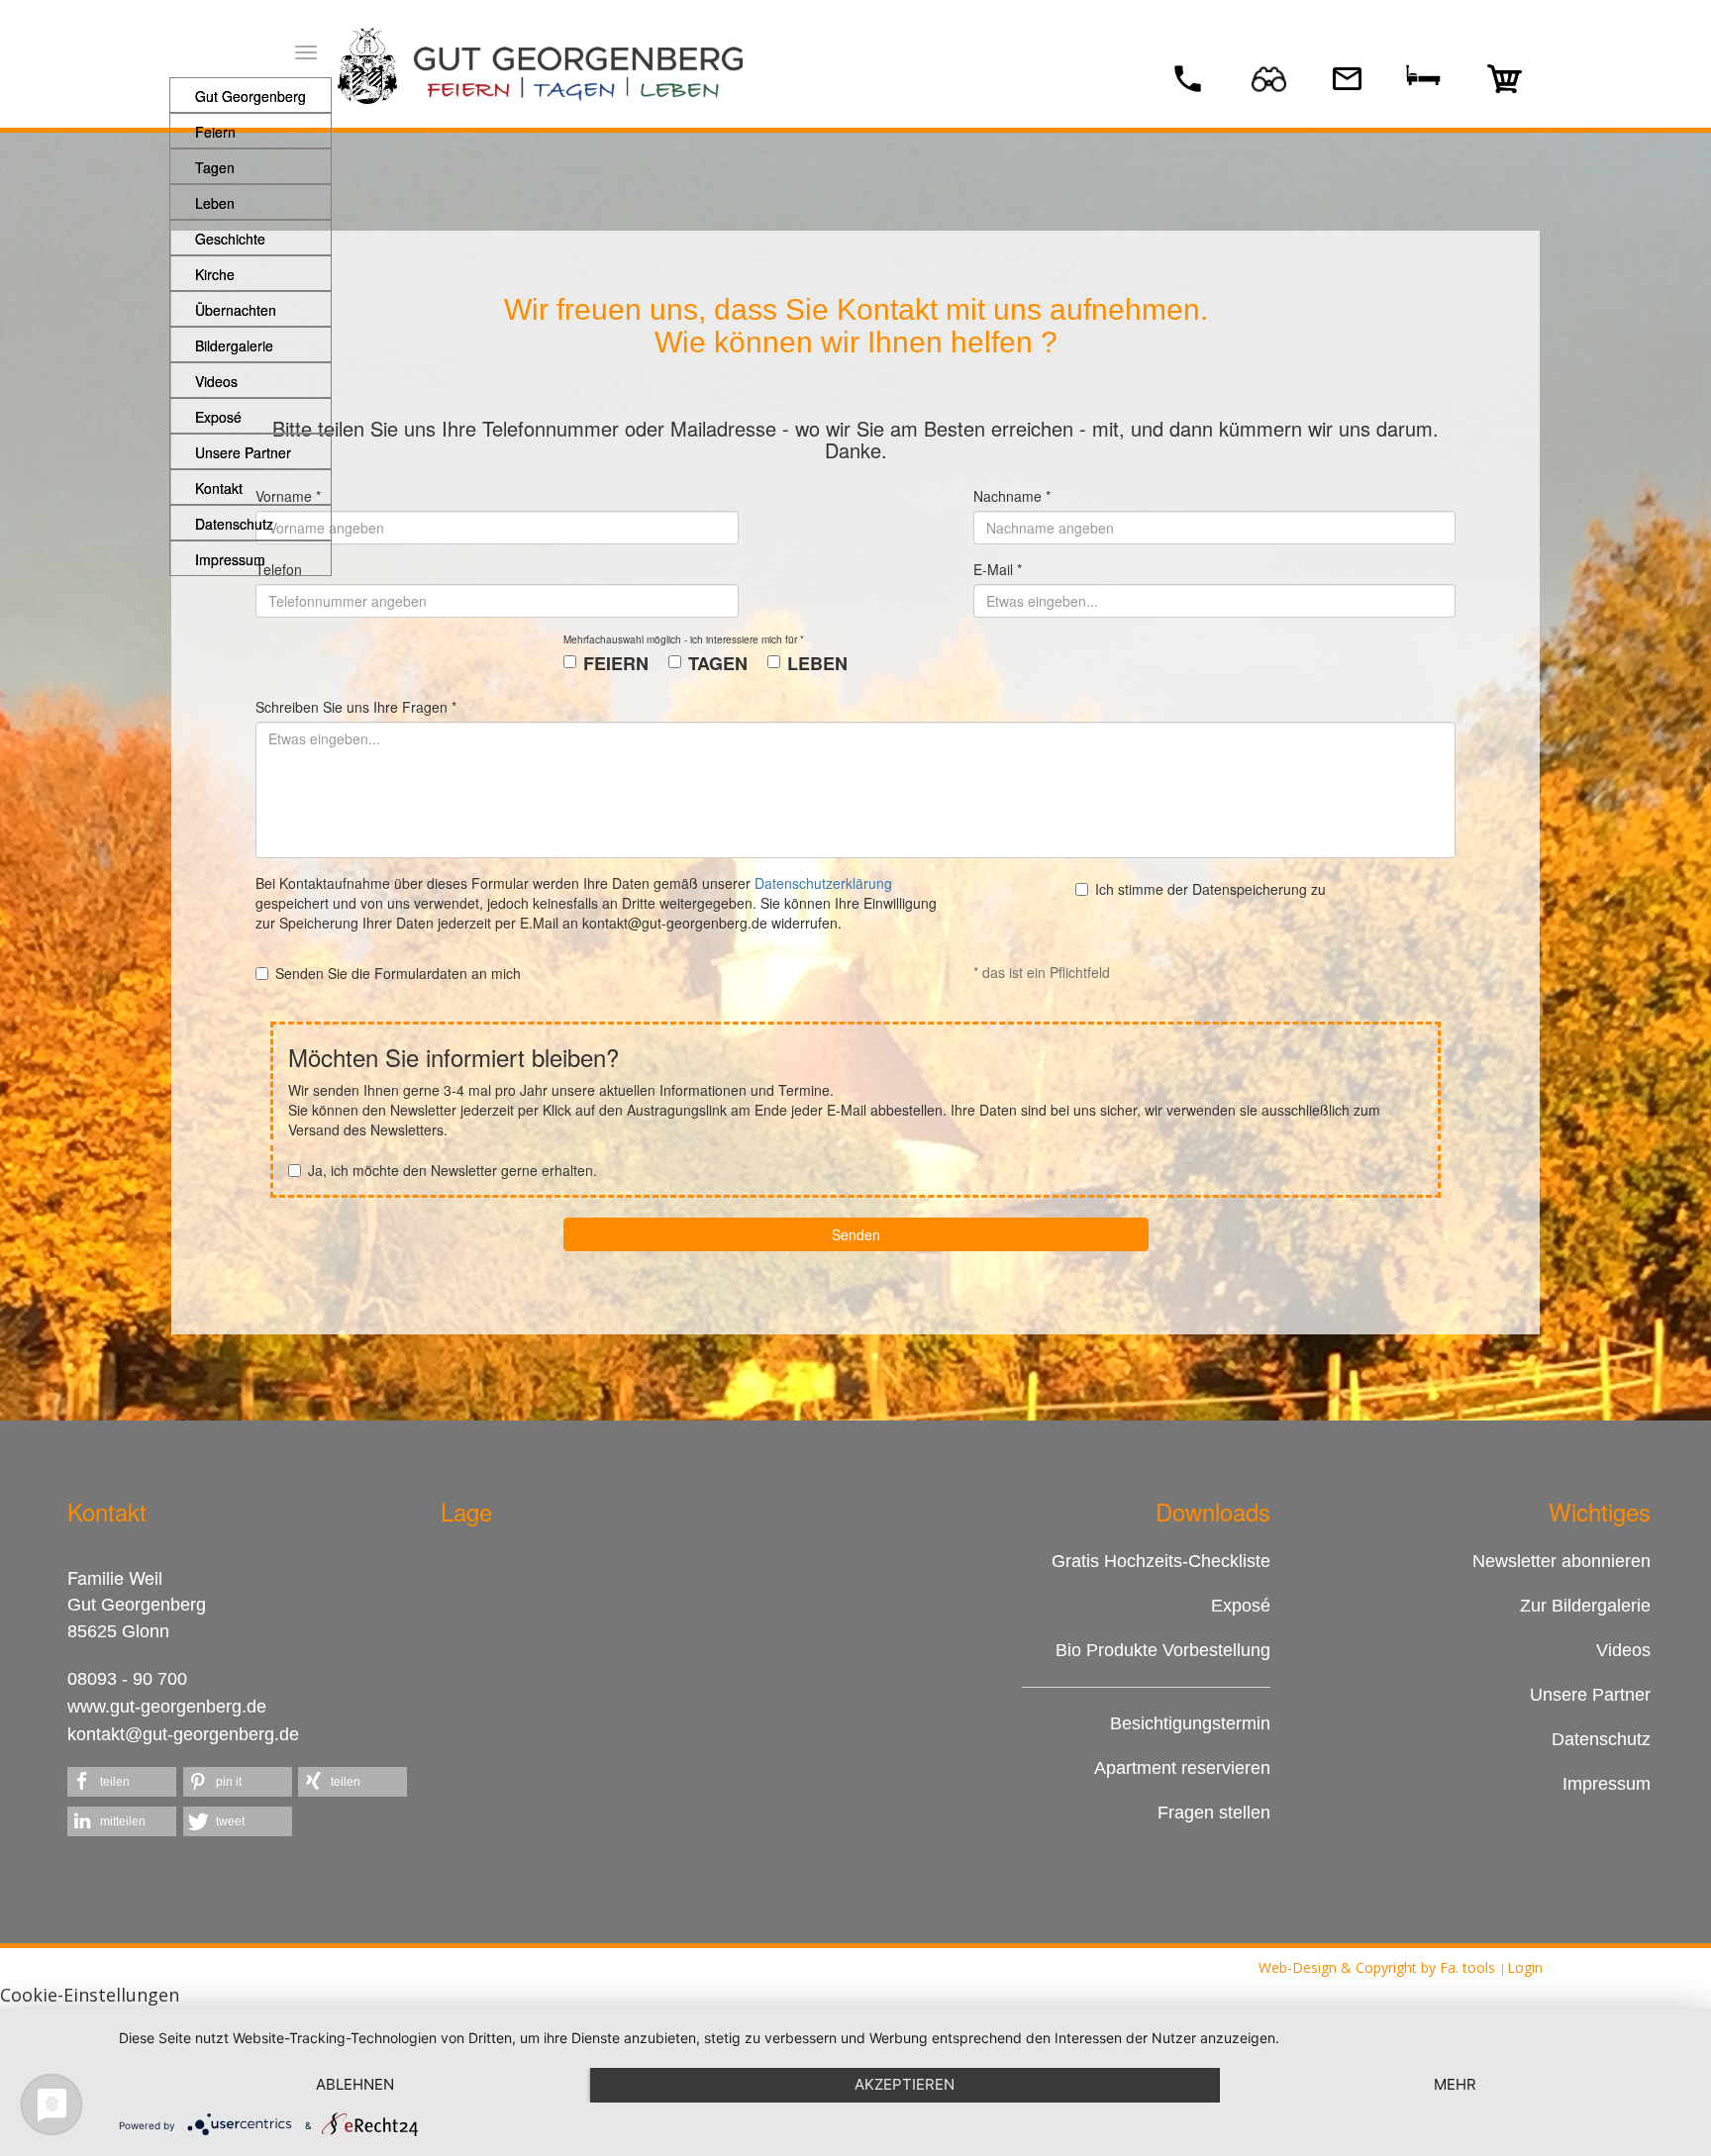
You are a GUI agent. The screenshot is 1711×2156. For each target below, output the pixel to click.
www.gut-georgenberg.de (167, 1707)
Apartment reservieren (1182, 1768)
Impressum (1607, 1784)
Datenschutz (1601, 1739)
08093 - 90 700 (127, 1679)
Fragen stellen (1211, 1813)
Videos (1623, 1650)
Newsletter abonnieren (1561, 1561)
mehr (1455, 2084)
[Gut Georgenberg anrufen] (1190, 77)
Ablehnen (355, 2084)
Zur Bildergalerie (1585, 1606)
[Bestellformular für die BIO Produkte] (1507, 77)
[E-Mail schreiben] (1347, 77)
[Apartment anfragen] (1426, 73)
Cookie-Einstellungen (90, 1995)
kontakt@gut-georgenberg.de (183, 1734)
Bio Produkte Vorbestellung (1163, 1650)
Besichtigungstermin (1190, 1723)
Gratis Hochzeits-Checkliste (1161, 1561)
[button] (122, 1782)
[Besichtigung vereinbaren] (1271, 77)
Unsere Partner (1590, 1695)
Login (1525, 1967)
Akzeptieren (905, 2084)
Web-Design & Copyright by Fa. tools (1377, 1967)
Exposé (1241, 1606)
